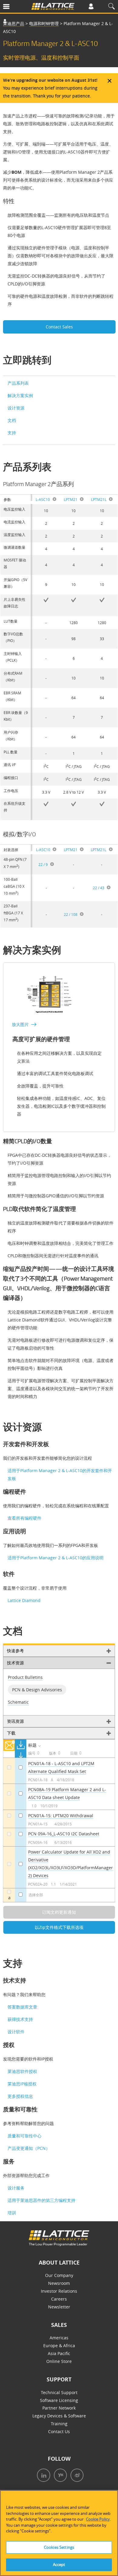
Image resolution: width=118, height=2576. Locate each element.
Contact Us (59, 2431)
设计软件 (16, 2032)
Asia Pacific (59, 2353)
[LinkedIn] (42, 2476)
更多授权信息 (20, 2096)
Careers (59, 2299)
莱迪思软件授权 (22, 2071)
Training (59, 2424)
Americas (59, 2338)
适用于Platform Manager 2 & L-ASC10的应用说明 (56, 1558)
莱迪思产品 (14, 23)
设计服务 (16, 2188)
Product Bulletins (25, 1677)
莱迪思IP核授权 (22, 2084)
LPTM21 (71, 499)
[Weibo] (76, 2476)
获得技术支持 (20, 2019)
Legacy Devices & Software (59, 2416)
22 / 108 (71, 914)
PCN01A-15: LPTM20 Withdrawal (61, 1816)
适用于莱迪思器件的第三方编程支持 (41, 2200)
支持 (12, 433)
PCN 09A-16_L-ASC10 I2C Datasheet (64, 1834)
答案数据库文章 (22, 2007)
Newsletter (59, 2307)
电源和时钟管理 (44, 23)
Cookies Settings (59, 2547)
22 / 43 (99, 888)
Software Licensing (59, 2400)
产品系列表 (18, 383)
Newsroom (59, 2283)
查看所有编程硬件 (25, 1518)
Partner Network (59, 2408)
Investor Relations (59, 2291)
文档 (12, 420)
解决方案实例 (20, 395)
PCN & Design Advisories (37, 1690)
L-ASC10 (43, 499)
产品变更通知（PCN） (29, 2148)
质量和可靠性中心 (25, 2136)
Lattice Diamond (24, 1600)
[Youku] (59, 2476)
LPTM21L (99, 499)
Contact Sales (59, 327)
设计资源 (16, 408)
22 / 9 (43, 864)
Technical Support (59, 2392)
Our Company (59, 2275)
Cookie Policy (98, 2519)
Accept (59, 2564)
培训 (12, 2213)
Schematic (18, 1702)
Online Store (59, 2361)
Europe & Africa (59, 2346)
